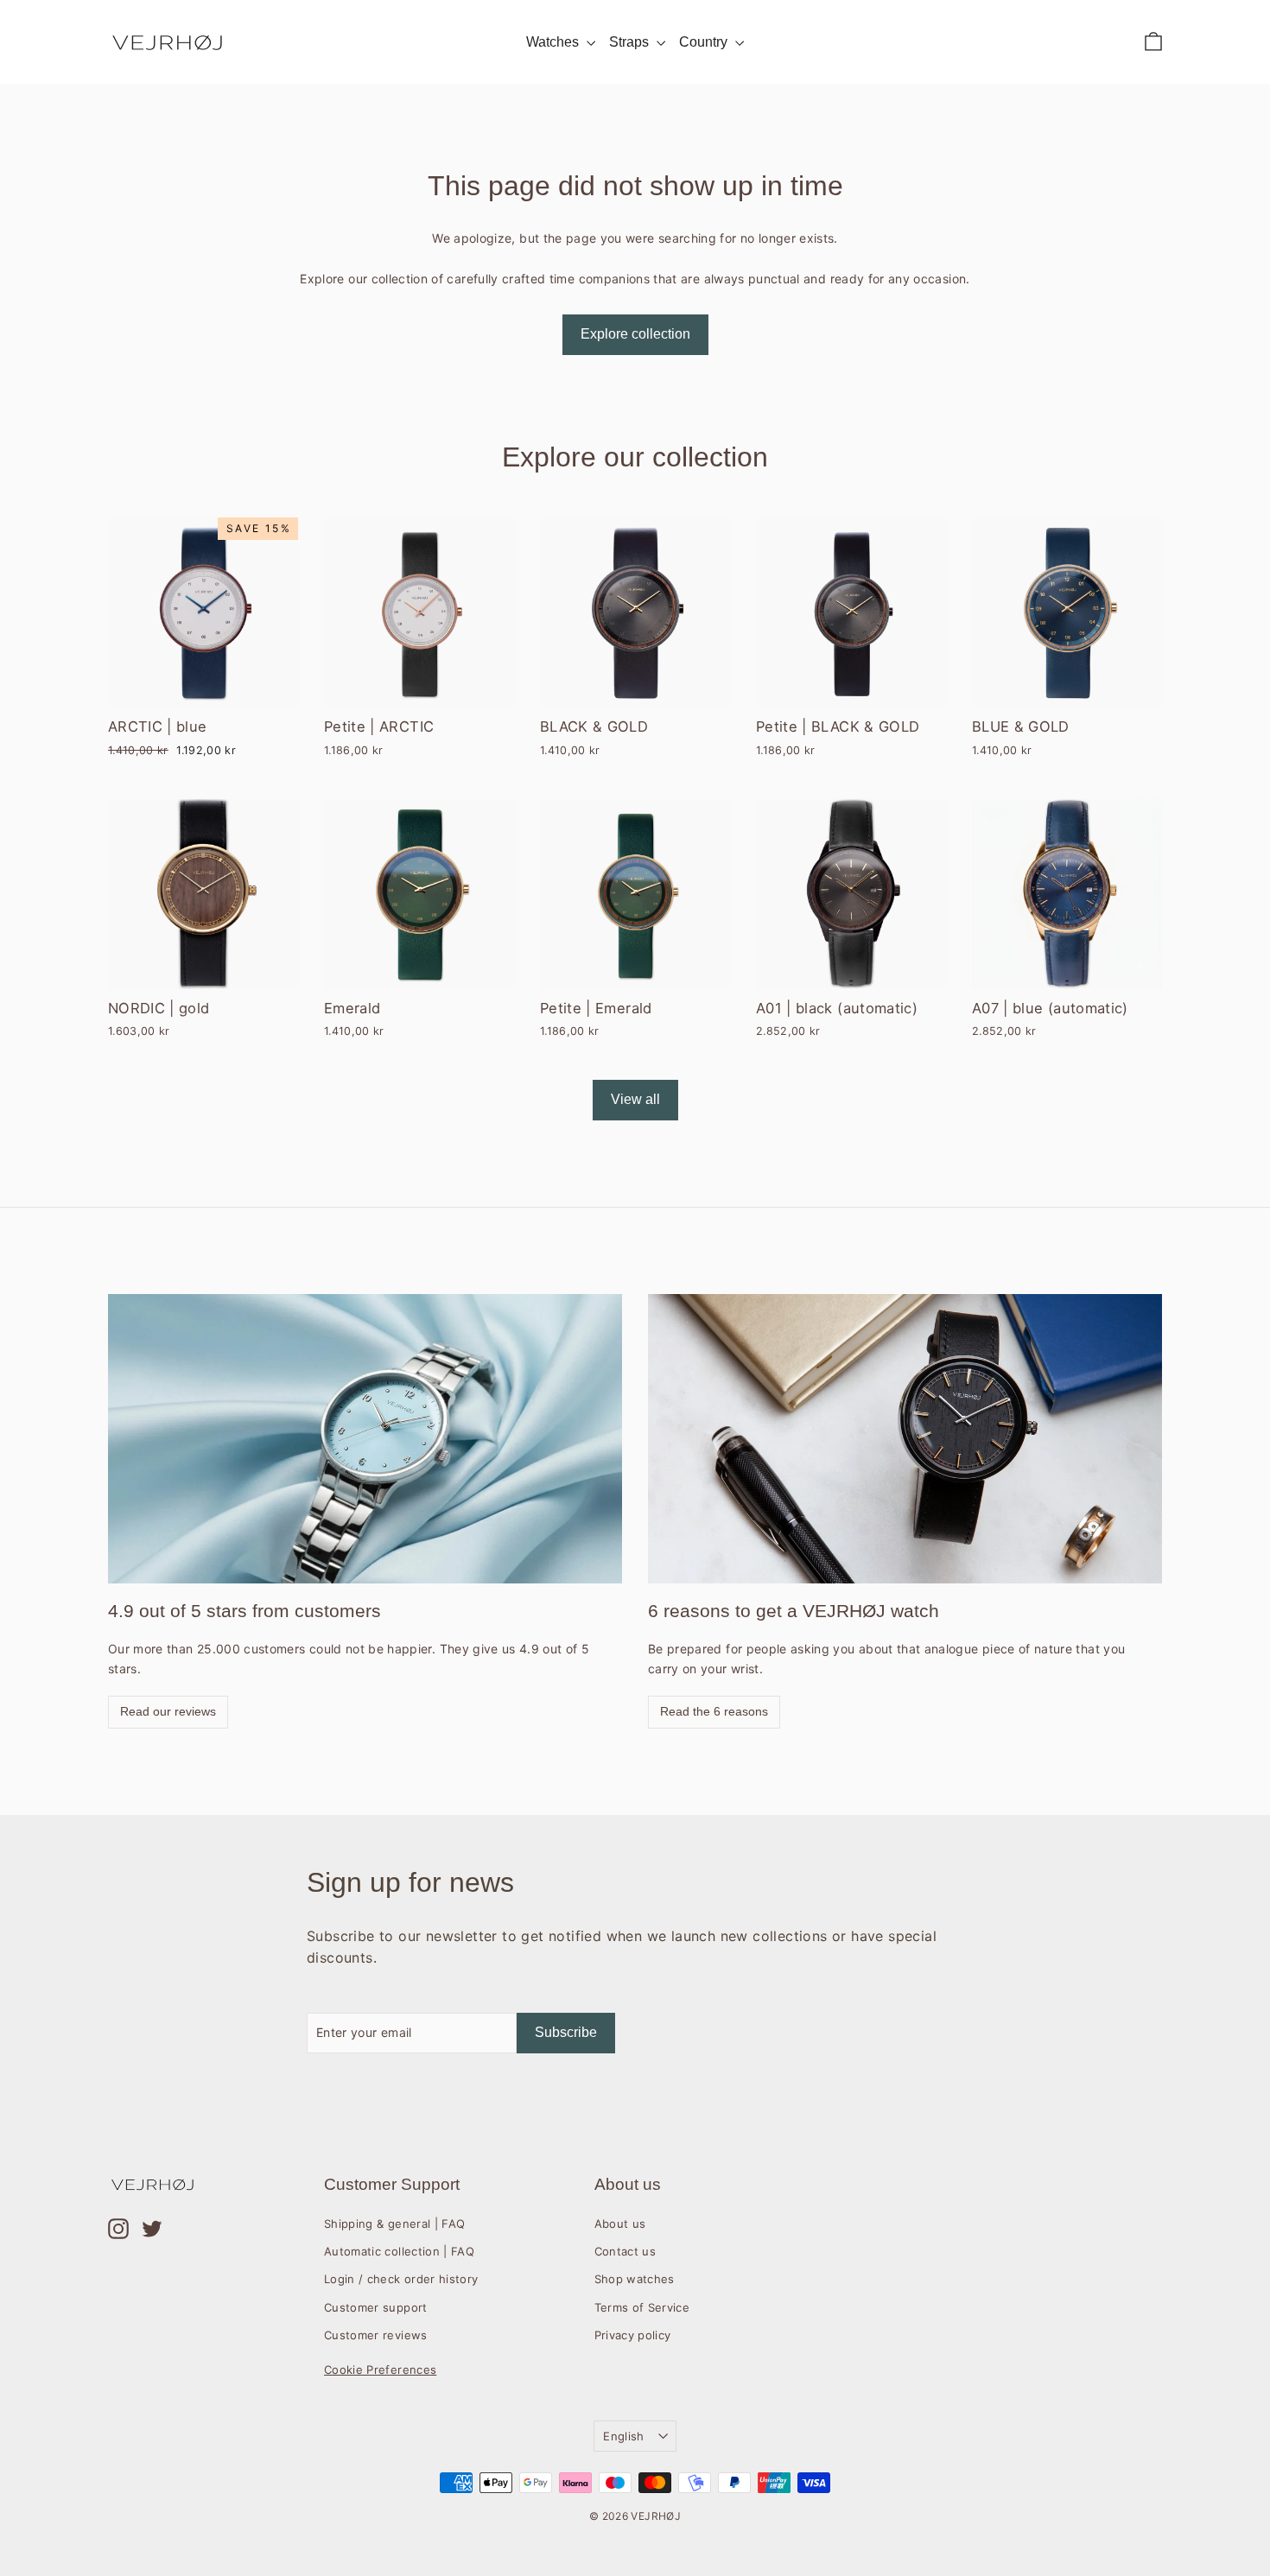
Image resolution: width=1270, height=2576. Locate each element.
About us (620, 2224)
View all (635, 1099)
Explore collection (635, 334)
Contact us (625, 2251)
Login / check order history (401, 2279)
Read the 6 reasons (714, 1711)
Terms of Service (642, 2307)
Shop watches (635, 2279)
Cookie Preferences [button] (380, 2370)
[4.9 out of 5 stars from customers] (365, 1439)
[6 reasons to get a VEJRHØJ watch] (905, 1439)
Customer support (376, 2307)
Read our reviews (168, 1711)
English (623, 2436)
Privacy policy (633, 2335)
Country (705, 42)
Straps (631, 42)
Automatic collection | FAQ (399, 2251)
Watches (554, 42)
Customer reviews (376, 2335)
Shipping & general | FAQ (394, 2224)
